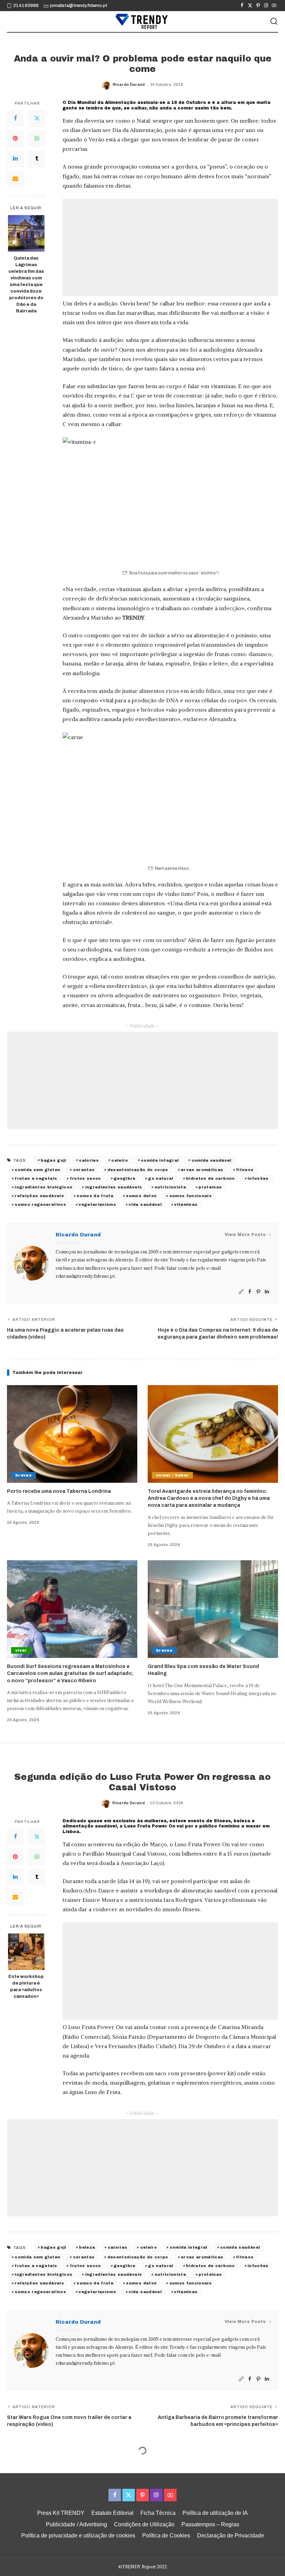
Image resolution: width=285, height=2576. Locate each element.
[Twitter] (250, 6)
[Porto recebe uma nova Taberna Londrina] (72, 1434)
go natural (161, 1178)
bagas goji (53, 1160)
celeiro (120, 1160)
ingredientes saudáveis (114, 1187)
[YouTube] (274, 6)
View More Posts (245, 1235)
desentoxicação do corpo (138, 1170)
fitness (245, 1170)
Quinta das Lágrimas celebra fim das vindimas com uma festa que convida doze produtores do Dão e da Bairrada (26, 284)
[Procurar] (274, 22)
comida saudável (211, 1160)
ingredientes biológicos (43, 1187)
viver (21, 1650)
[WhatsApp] (37, 139)
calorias (89, 1160)
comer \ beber (172, 1475)
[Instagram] (266, 6)
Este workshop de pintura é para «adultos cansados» (26, 1986)
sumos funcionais (191, 1196)
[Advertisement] (170, 247)
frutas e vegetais (36, 1178)
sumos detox (141, 1196)
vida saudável (145, 1204)
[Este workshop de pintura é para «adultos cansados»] (26, 1952)
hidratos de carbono (210, 1178)
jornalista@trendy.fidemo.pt (79, 6)
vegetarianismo (97, 1204)
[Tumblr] (37, 159)
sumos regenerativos (40, 1204)
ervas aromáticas (202, 1170)
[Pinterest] (258, 6)
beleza (87, 2247)
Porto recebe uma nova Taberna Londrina (59, 1491)
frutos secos (85, 1178)
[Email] (15, 179)
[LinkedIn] (15, 159)
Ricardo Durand (129, 84)
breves (23, 1475)
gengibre (125, 1178)
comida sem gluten (37, 1170)
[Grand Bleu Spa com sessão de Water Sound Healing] (213, 1609)
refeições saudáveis (39, 1196)
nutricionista (170, 1187)
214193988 (26, 6)
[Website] (241, 1292)
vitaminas (186, 1204)
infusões (258, 1178)
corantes (84, 1170)
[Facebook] (242, 6)
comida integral (160, 1160)
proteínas (210, 1187)
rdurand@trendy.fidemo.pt (85, 1276)
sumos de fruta (95, 1196)
